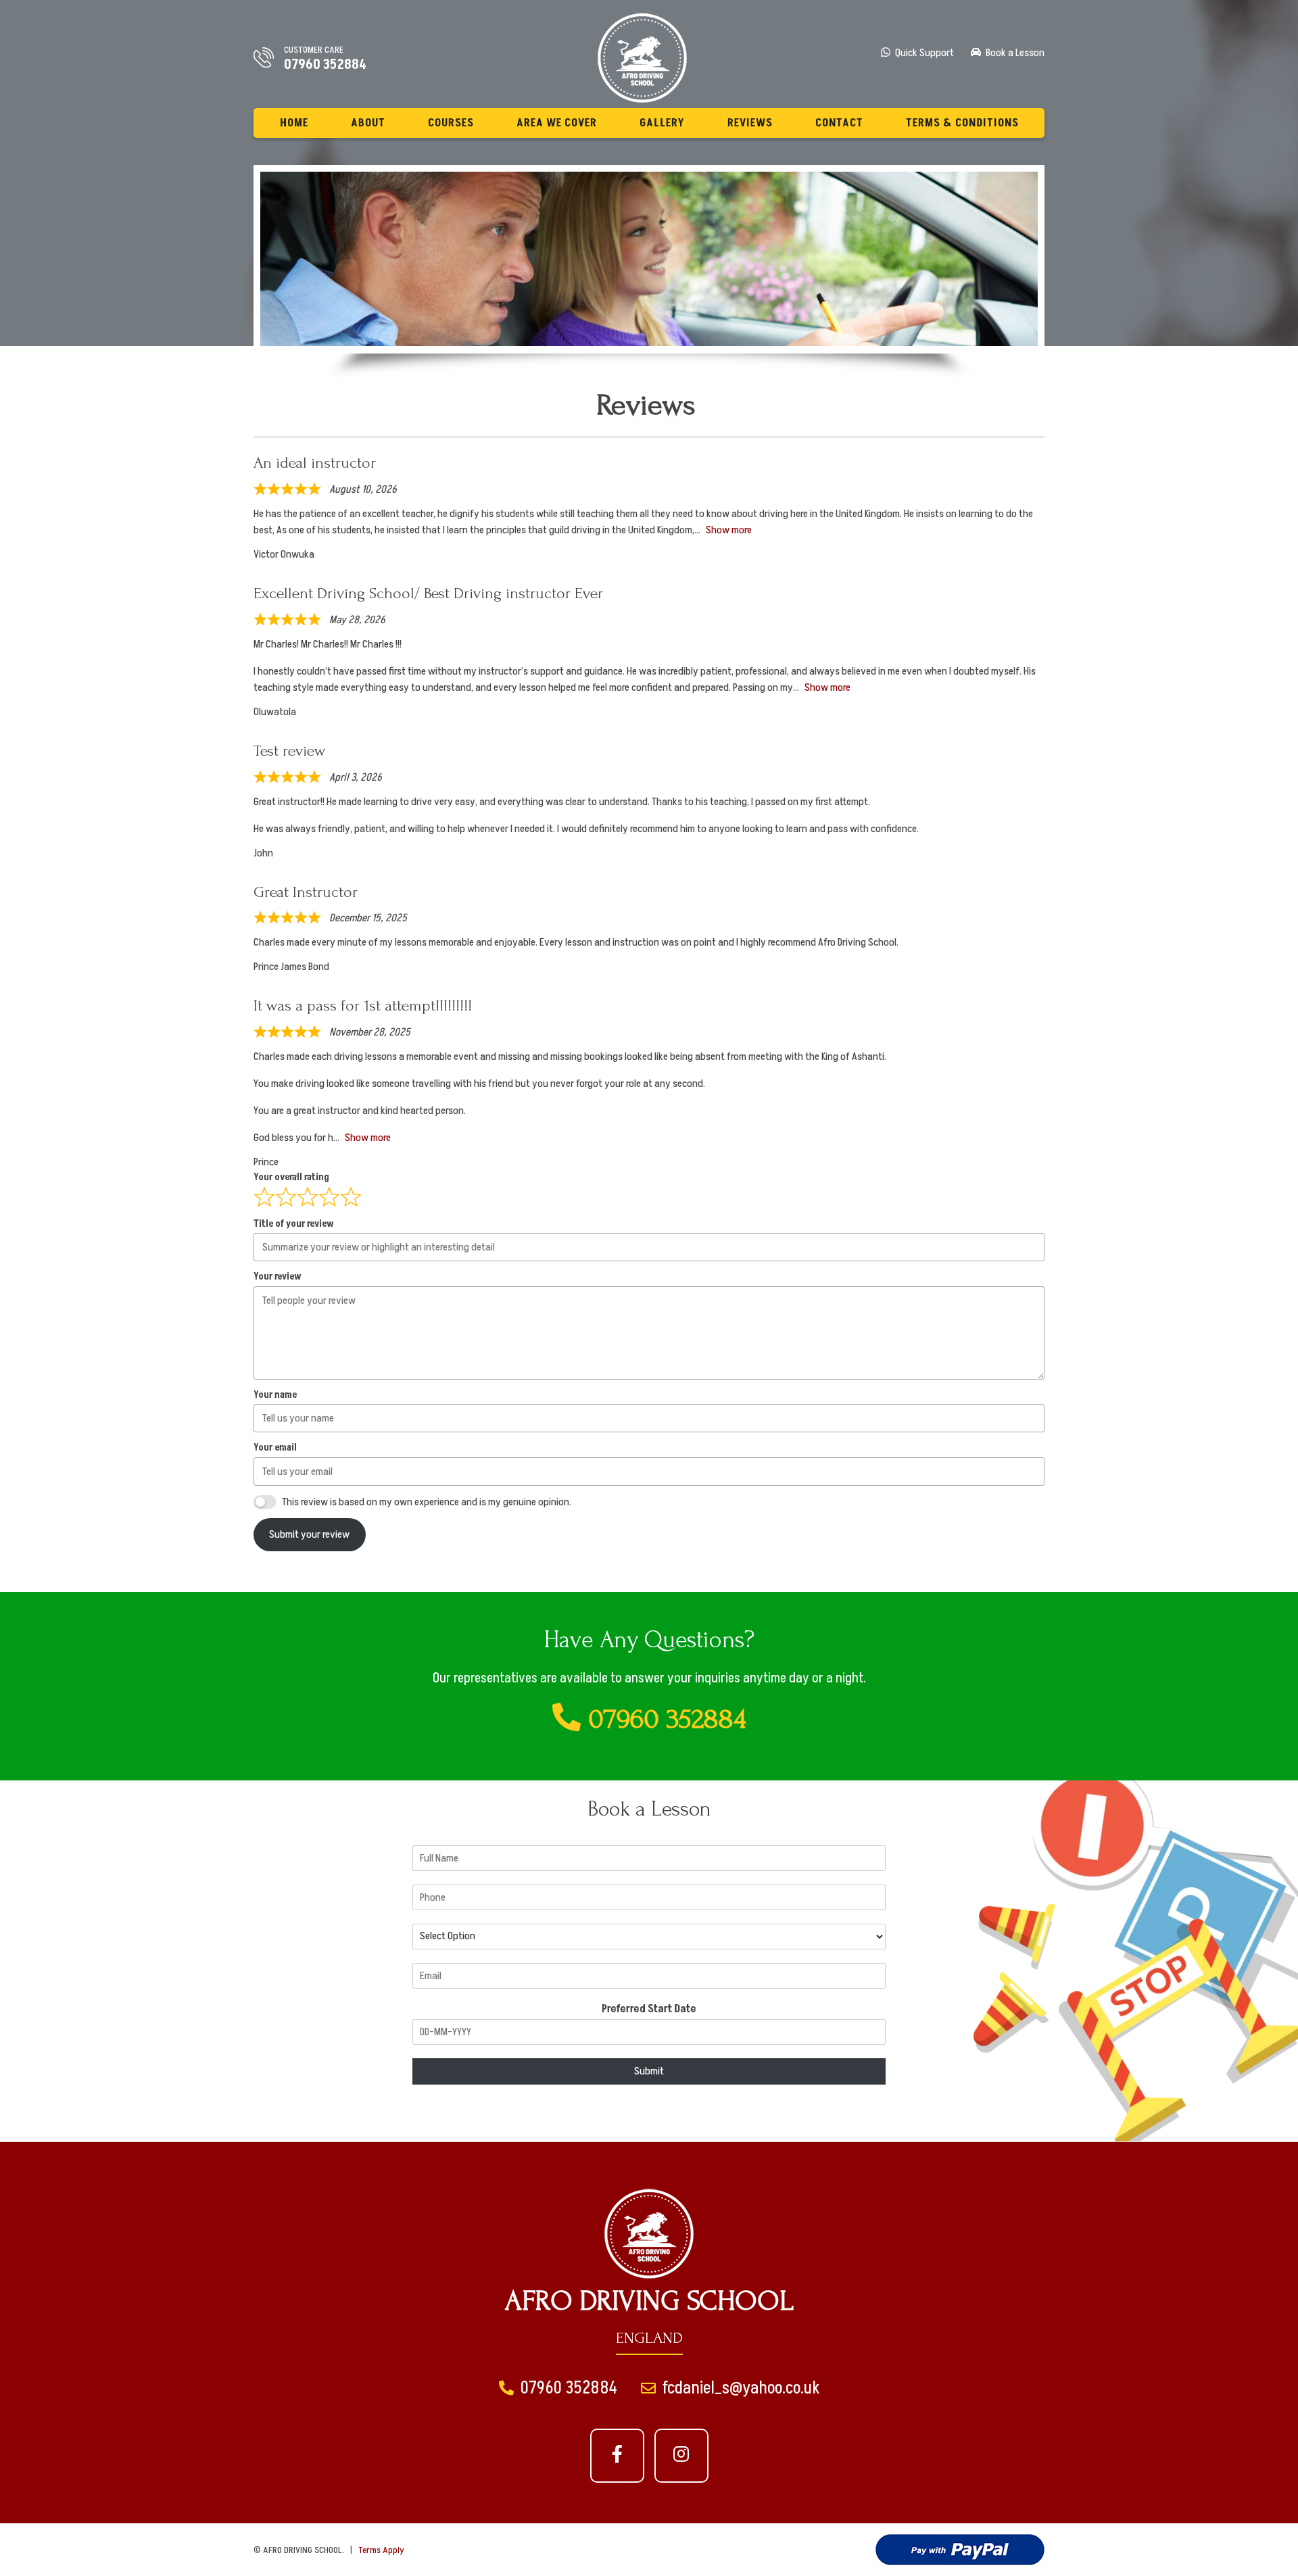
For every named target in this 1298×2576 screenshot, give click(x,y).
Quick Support (923, 53)
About (368, 123)
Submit (649, 2071)
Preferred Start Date (649, 2009)
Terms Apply (381, 2550)
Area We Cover (557, 123)
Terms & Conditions (962, 123)
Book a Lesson (1014, 53)
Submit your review (309, 1534)
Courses (451, 123)
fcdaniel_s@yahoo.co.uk (740, 2388)
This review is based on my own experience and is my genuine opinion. (427, 1502)
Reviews (750, 123)
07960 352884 (325, 65)
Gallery (662, 123)
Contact (839, 123)
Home (294, 123)
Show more (729, 530)
